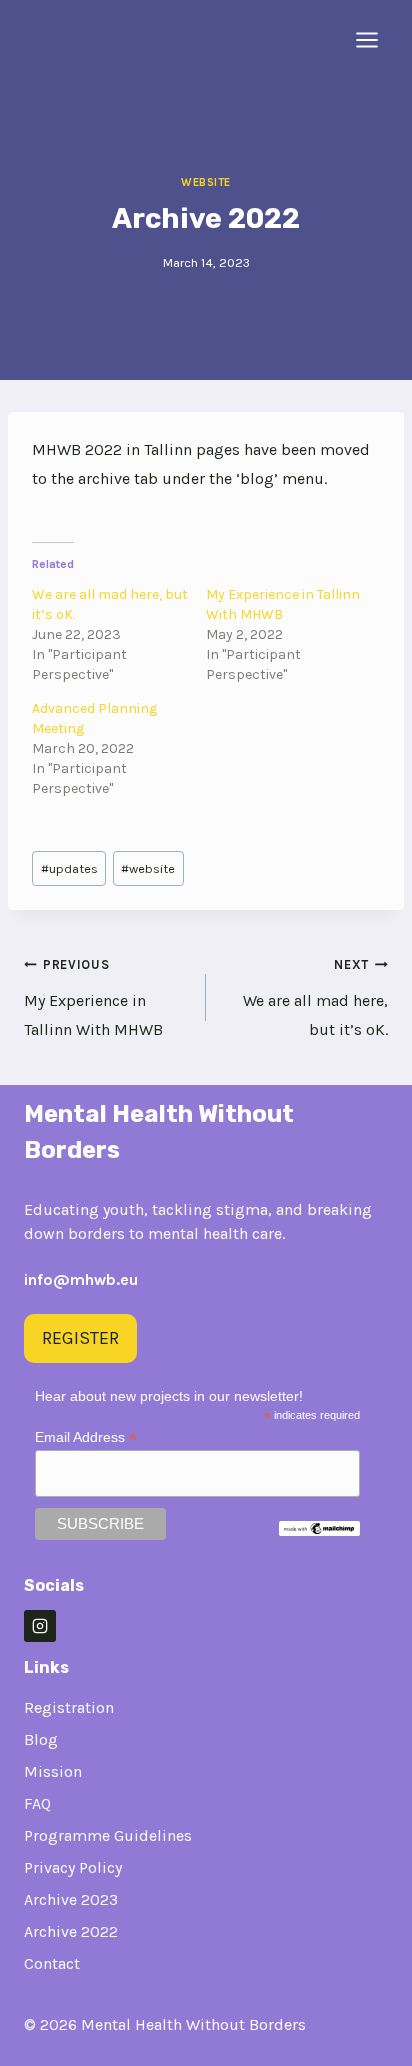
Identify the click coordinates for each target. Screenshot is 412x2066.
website (148, 868)
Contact (52, 1963)
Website (206, 182)
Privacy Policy (73, 1867)
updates (69, 868)
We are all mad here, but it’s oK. (315, 998)
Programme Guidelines (108, 1835)
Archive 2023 (71, 1899)
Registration (69, 1707)
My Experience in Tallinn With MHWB (93, 998)
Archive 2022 (71, 1931)
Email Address (86, 1437)
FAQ (37, 1803)
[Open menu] (366, 39)
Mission (53, 1771)
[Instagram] (40, 1626)
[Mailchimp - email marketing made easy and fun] (319, 1529)
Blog (41, 1739)
